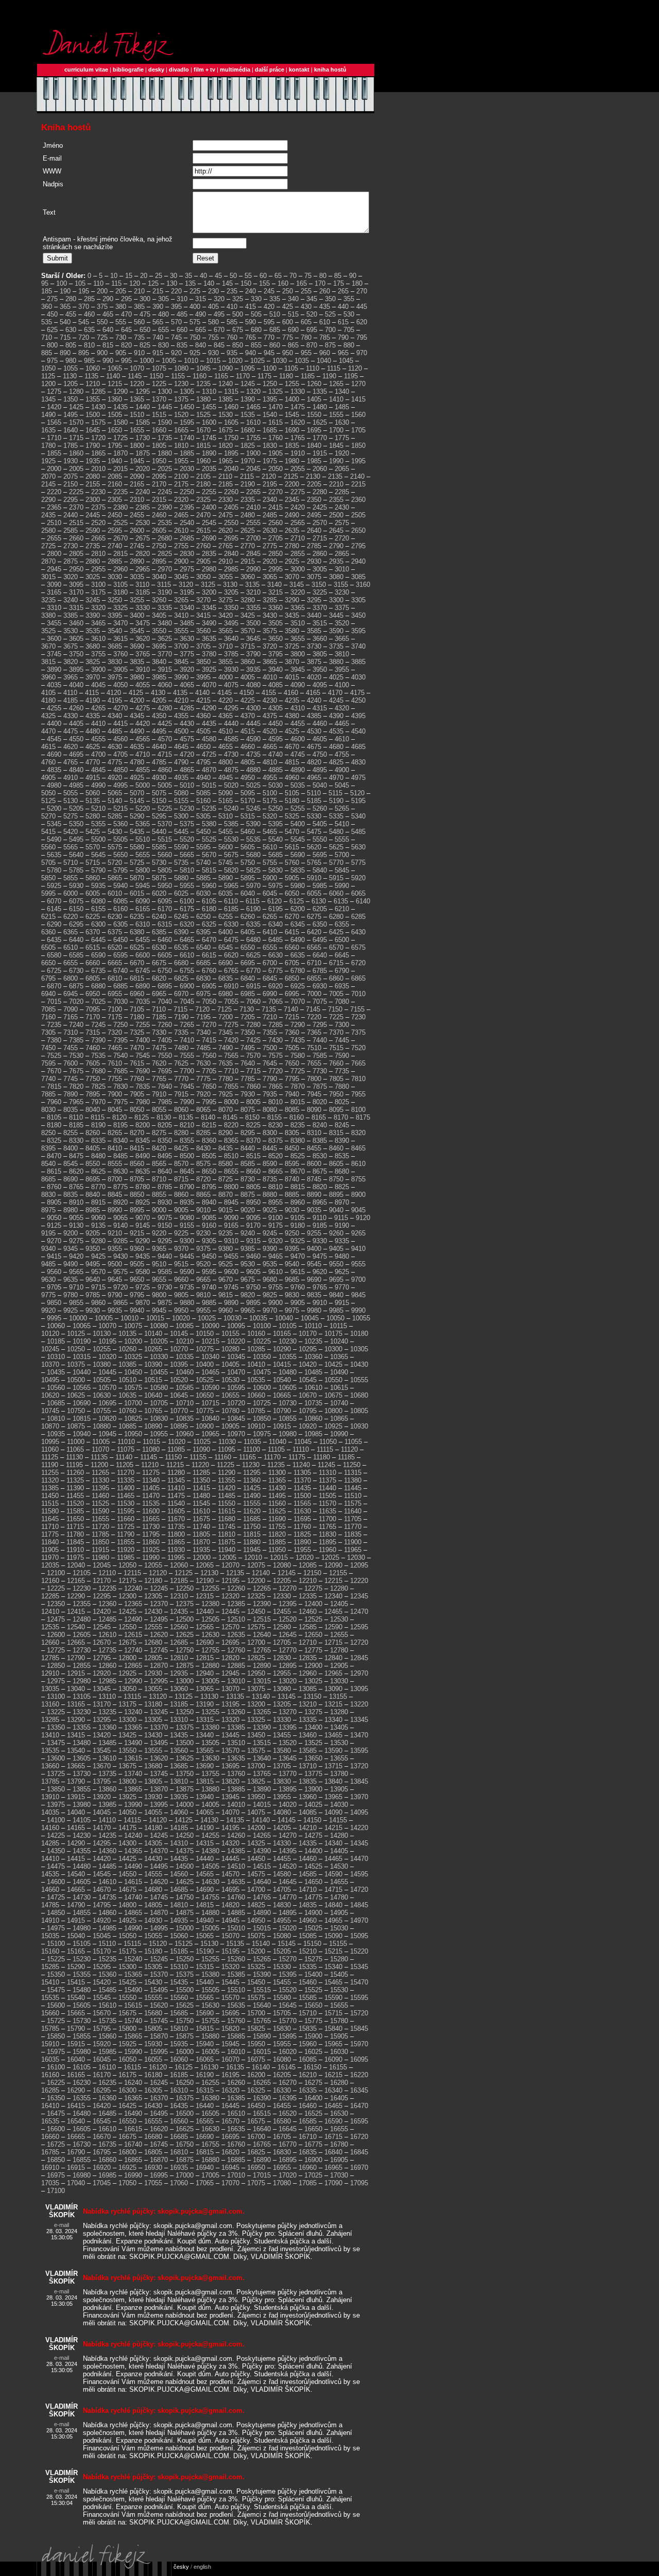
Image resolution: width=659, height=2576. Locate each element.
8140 (208, 1117)
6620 (231, 955)
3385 (71, 615)
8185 (76, 1125)
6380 (137, 932)
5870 (137, 878)
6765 (231, 971)
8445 (270, 1148)
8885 (292, 1195)
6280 (336, 917)
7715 (253, 1071)
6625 (253, 955)
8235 (298, 1125)
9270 (54, 1241)
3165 (54, 592)
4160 (291, 693)
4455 (298, 724)
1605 (231, 422)
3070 (292, 577)
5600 (226, 847)
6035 (226, 893)
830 (163, 345)
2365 (54, 507)
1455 (209, 407)
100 (62, 283)
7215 (292, 1017)
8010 (275, 1102)
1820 (226, 446)
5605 (248, 847)
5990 (342, 886)
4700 (98, 754)
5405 (320, 824)
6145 (54, 909)
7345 (226, 1032)
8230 (275, 1125)
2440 (71, 515)
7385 (76, 1040)
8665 (275, 1171)
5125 (48, 801)
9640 (93, 1280)
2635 (292, 530)
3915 (165, 669)
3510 (298, 623)
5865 (115, 878)
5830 (275, 870)
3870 (292, 662)
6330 (231, 924)
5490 (54, 839)
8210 (187, 1125)
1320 (253, 391)
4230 (270, 700)
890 (65, 353)
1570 (76, 422)
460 (89, 314)
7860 (253, 1086)
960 (325, 353)
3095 (76, 585)
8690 (71, 1179)
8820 (320, 1187)
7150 (335, 1009)
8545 (71, 1164)
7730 (320, 1071)
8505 (209, 1156)
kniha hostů (330, 69)
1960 (203, 461)
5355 (98, 824)
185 (47, 291)
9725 (143, 1287)
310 (182, 299)
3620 (143, 639)
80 (323, 276)
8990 (115, 1210)
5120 (357, 793)
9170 (253, 1225)
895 (84, 353)
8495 (165, 1156)
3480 (165, 623)
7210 (270, 1017)
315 (201, 299)
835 (182, 345)
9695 (336, 1280)
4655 (226, 747)
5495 (76, 839)
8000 (231, 1102)
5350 (76, 824)
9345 (71, 1249)
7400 (143, 1040)
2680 (165, 538)
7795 (292, 1079)
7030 (120, 1002)
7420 (231, 1040)
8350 (165, 1141)
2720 (342, 538)
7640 (248, 1063)
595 (269, 322)
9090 (231, 1218)
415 (250, 307)
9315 (253, 1241)
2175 (181, 484)
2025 (165, 469)
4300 (253, 708)
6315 (165, 924)
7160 (48, 1017)
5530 (231, 839)
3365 (298, 608)
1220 (137, 384)
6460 (165, 940)
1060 (93, 368)
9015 (226, 1210)
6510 (71, 947)
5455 (226, 832)
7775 (203, 1079)
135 (190, 283)
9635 (71, 1280)
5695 (320, 855)
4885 (275, 770)
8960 (298, 1202)
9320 (275, 1241)
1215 (115, 384)
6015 (137, 893)
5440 (159, 832)
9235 (226, 1233)
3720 (270, 646)
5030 (275, 785)
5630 (358, 847)
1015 (213, 361)
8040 (93, 1110)
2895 (159, 561)
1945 (137, 461)
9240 (248, 1233)
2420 (298, 507)
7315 (93, 1032)
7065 (275, 1002)
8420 (159, 1148)
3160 (363, 585)
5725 (137, 863)
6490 (298, 940)
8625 (98, 1171)
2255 (209, 492)
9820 (248, 1295)
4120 (114, 693)
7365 (314, 1032)
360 (47, 307)
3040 (159, 577)
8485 (120, 1156)
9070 (143, 1218)
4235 (292, 700)
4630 (115, 747)
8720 (203, 1179)
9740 (209, 1287)
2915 (248, 561)
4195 (115, 700)
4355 (181, 716)
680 (256, 330)
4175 (357, 693)
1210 (93, 384)
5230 (187, 808)
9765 (320, 1287)
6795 (48, 978)
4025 (336, 677)
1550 (314, 415)
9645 (115, 1280)
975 (52, 361)
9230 (203, 1233)
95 (45, 283)
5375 (187, 824)
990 (108, 361)
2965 (143, 569)
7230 (358, 1017)
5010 (187, 785)
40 (203, 276)
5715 (93, 863)
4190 (93, 700)
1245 (248, 384)
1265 (336, 384)
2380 (120, 507)
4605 (320, 739)
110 (98, 283)
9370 (181, 1249)
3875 (314, 662)
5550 (320, 839)
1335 (320, 391)
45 (218, 276)
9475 (320, 1256)
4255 (54, 708)
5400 (298, 824)
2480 (248, 515)
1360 (115, 399)
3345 (209, 608)
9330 (320, 1241)
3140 (274, 585)
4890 (298, 770)
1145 (135, 376)
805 (71, 345)
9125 (54, 1225)
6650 (48, 963)
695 (312, 330)
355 (349, 299)
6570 (336, 947)
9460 (253, 1256)
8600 (314, 1164)
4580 (209, 739)
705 (349, 330)
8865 (203, 1195)
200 (102, 291)
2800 (54, 554)
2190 (248, 484)
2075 (71, 476)
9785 (93, 1295)
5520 (187, 839)
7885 (48, 1094)
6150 (76, 909)
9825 (270, 1295)
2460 (159, 515)
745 (176, 337)
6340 (275, 924)
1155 (178, 376)
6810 (115, 978)
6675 (159, 963)
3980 (137, 677)
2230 (98, 492)
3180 (120, 592)
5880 (181, 878)
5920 (358, 878)
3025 (93, 577)
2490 (292, 515)
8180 (54, 1125)
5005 (165, 785)
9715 (98, 1287)
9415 (54, 1256)
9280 (98, 1241)
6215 (48, 917)
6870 (54, 986)
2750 (159, 546)
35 (188, 276)
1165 (221, 376)
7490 (226, 1048)
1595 (187, 422)
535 (47, 322)
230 (213, 291)
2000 (54, 469)
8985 (93, 1210)
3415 (203, 615)
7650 (292, 1063)
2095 (159, 476)
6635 (298, 955)
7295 (320, 1025)
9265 (358, 1233)
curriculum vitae (86, 69)
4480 (93, 731)
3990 (181, 677)
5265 (342, 808)
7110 (159, 1009)
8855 (159, 1195)
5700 (342, 855)
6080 (98, 901)
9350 (93, 1249)
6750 (165, 971)
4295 (231, 708)
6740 (120, 971)
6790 (342, 971)
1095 (248, 368)
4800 (226, 762)
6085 (120, 901)
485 (182, 314)
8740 (292, 1179)
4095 (320, 685)
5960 (209, 886)
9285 (120, 1241)
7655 (314, 1063)
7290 (298, 1025)
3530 (71, 631)
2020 (143, 469)
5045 (342, 785)
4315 (320, 708)
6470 (209, 940)
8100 (358, 1110)
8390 (342, 1141)
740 (158, 337)
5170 (248, 801)
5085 (203, 793)
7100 (115, 1009)
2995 (275, 569)
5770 (336, 863)
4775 (115, 762)
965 (343, 353)
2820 (143, 554)
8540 (48, 1164)
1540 (270, 415)
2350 (314, 500)
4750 (320, 754)
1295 (143, 391)
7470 (137, 1048)
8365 (231, 1141)
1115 (334, 368)
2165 (137, 484)
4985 (76, 785)
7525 (54, 1056)
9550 (336, 1264)
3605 (76, 639)
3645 (253, 639)
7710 (231, 1071)
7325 (137, 1032)
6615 (209, 955)
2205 (314, 484)
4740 (275, 754)
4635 (137, 747)
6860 (336, 978)
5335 (336, 816)
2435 (48, 515)
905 (121, 353)
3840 (159, 662)
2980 (209, 569)
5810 (187, 870)
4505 (203, 731)
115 (116, 283)
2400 (209, 507)
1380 (203, 399)
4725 (209, 754)
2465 (181, 515)
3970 (93, 677)
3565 (226, 631)
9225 (181, 1233)
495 (219, 314)
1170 (243, 376)
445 (362, 307)
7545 (143, 1056)
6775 (275, 971)
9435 (143, 1256)
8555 (115, 1164)
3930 (231, 669)
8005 (253, 1102)
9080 (187, 1218)
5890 (226, 878)
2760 (203, 546)
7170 (93, 1017)
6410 (270, 932)
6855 (314, 978)
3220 (298, 592)
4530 (314, 731)
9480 (342, 1256)
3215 (275, 592)
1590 (165, 422)
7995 (209, 1102)
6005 (93, 893)
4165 (313, 693)
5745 (226, 863)
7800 (314, 1079)
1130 (70, 376)
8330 (76, 1141)
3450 (358, 615)
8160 (297, 1117)
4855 (143, 770)
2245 (165, 492)
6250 (203, 917)
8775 (120, 1187)
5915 (336, 878)
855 (256, 345)
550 (102, 322)
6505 (48, 947)
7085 (48, 1009)
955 (306, 353)
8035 (71, 1110)
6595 (120, 955)
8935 (187, 1202)
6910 (231, 986)
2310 (137, 500)
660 (182, 330)
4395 (358, 716)
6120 (274, 901)
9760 (298, 1287)
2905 (203, 561)
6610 (187, 955)
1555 (336, 415)
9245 (270, 1233)
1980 (292, 461)
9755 (275, 1287)
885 (47, 353)
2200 (292, 484)
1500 (93, 415)
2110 (225, 476)
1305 (187, 391)
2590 (93, 530)
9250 (292, 1233)
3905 (120, 669)
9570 (98, 1272)
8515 (253, 1156)
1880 (165, 453)
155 (264, 283)
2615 (203, 530)
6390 (181, 932)
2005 (76, 469)
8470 (54, 1156)
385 (139, 307)
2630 (270, 530)
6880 (98, 986)
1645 (93, 430)
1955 (181, 461)
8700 (115, 1179)
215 (158, 291)
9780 (71, 1295)
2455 (137, 515)
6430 (358, 932)
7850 (209, 1086)
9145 (143, 1225)
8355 (187, 1141)
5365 (143, 824)
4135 (180, 693)
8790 (187, 1187)
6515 (93, 947)
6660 (93, 963)
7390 (98, 1040)
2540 (187, 523)
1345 (48, 399)
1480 (320, 407)
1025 (257, 361)
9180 (298, 1225)
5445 (181, 832)
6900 (187, 986)
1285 (98, 391)
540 (65, 322)
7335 (181, 1032)
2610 (181, 530)
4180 (48, 700)
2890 (137, 561)
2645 (336, 530)
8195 (120, 1125)
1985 (314, 461)
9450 (209, 1256)
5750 (248, 863)
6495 (320, 940)
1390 (248, 399)
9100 (275, 1218)
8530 (320, 1156)
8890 (314, 1195)
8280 (181, 1133)
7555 (187, 1056)
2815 (120, 554)
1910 (298, 453)
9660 (181, 1280)
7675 (76, 1071)
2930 (314, 561)
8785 (165, 1187)
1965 (226, 461)
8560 (137, 1164)
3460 (76, 623)
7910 (159, 1094)
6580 (54, 955)
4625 (93, 747)
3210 (253, 592)
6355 (342, 924)
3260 (159, 600)
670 (219, 330)
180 (357, 283)
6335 (253, 924)
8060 (181, 1110)
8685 (48, 1179)
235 (232, 291)
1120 (355, 368)
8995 (137, 1210)
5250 (275, 808)
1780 (48, 446)
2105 (203, 476)
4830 (358, 762)
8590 (270, 1164)
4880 (253, 770)
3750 (76, 654)
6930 (320, 986)
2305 (115, 500)
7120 (202, 1009)
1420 (54, 407)
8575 (203, 1164)
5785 (76, 870)
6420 (314, 932)
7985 (165, 1102)
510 (275, 314)
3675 (71, 646)
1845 (336, 446)
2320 (181, 500)
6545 (226, 947)
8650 (209, 1171)
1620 (298, 422)
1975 (270, 461)
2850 (275, 554)
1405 (314, 399)
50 (233, 276)
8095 (336, 1110)
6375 (115, 932)
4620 (71, 747)
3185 (143, 592)
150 (246, 283)
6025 (181, 893)
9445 (187, 1256)
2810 (98, 554)
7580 (298, 1056)
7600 (71, 1063)
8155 (274, 1117)
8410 (115, 1148)
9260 (336, 1233)
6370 (93, 932)
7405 (165, 1040)
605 (306, 322)
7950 (336, 1094)
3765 (143, 654)
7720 (275, 1071)
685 (275, 330)
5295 (159, 816)
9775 (48, 1295)
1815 (203, 446)
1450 (187, 407)
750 (195, 337)
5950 (165, 886)
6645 (342, 955)
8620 (76, 1171)
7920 (203, 1094)
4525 (292, 731)
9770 (342, 1287)
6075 (76, 901)
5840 (320, 870)
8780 (143, 1187)
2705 (275, 538)
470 (126, 314)
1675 (226, 430)
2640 (314, 530)
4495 (159, 731)
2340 (270, 500)
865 (293, 345)
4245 (336, 700)
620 (362, 322)
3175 (98, 592)
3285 (270, 600)
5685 (275, 855)
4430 (187, 724)
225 (195, 291)
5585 (159, 847)
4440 (231, 724)
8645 (187, 1171)
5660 (165, 855)
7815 (54, 1086)
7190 (181, 1017)
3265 (181, 600)
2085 (115, 476)
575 (195, 322)
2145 (48, 484)
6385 (159, 932)
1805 (159, 446)
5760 (292, 863)
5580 (137, 847)
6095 (165, 901)
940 (250, 353)
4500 (181, 731)
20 (144, 276)
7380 (54, 1040)
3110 (142, 585)
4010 (270, 677)
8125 (142, 1117)
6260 (248, 917)
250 (288, 291)
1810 (181, 446)
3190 (165, 592)
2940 (358, 561)
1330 (298, 391)
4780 (137, 762)
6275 (314, 917)
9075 (165, 1218)
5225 (165, 808)
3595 (358, 631)
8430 (203, 1148)
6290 (54, 924)
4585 (231, 739)
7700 (187, 1071)
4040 (76, 685)
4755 (342, 754)
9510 (159, 1264)
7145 (313, 1009)
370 (84, 307)
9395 (292, 1249)
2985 (231, 569)
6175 (187, 909)
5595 (203, 847)
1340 (342, 391)
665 (201, 330)
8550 (93, 1164)
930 (213, 353)
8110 (76, 1117)
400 (195, 307)
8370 (253, 1141)
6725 (54, 971)
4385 (314, 716)
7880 (342, 1086)
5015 (209, 785)
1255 (292, 384)
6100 (187, 901)
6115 (253, 901)
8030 (48, 1110)
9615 (298, 1272)
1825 (248, 446)
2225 (76, 492)
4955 (270, 778)
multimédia (235, 69)
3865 (270, 662)
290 (108, 299)
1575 (98, 422)
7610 (115, 1063)
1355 (93, 399)
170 (320, 283)
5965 (231, 886)
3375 (342, 608)
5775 (358, 863)
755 (213, 337)
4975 (358, 778)
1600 (209, 422)
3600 (54, 639)
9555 (358, 1264)
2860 (320, 554)
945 (269, 353)
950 (288, 353)
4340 (115, 716)
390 (158, 307)
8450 (292, 1148)
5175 (270, 801)
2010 (98, 469)
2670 (120, 538)
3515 (320, 623)
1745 (209, 438)
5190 (336, 801)
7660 (336, 1063)
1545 (292, 415)
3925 (209, 669)
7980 (143, 1102)
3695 (159, 646)
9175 (275, 1225)
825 (145, 345)
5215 (120, 808)
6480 (253, 940)
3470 (120, 623)
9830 (292, 1295)
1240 (226, 384)
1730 (143, 438)
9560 (54, 1272)
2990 (253, 569)
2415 (275, 507)
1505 (115, 415)
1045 (346, 361)
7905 (137, 1094)
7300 (342, 1025)
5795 (120, 870)
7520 (358, 1048)
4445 (253, 724)
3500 (253, 623)
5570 (93, 847)
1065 (115, 368)
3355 (253, 608)
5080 (181, 793)
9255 (314, 1233)
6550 (248, 947)
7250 (120, 1025)
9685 (292, 1280)
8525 (298, 1156)
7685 (120, 1071)
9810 (203, 1295)
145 (227, 283)
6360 (48, 932)
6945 (71, 994)
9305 (209, 1241)
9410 (358, 1249)
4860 (165, 770)
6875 (76, 986)
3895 (76, 669)
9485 (48, 1264)
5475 (314, 832)
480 (163, 314)
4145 (224, 693)
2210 (336, 484)
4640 (159, 747)
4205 (159, 700)
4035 (54, 685)
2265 (253, 492)
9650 (137, 1280)
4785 (159, 762)
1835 (292, 446)
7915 (181, 1094)
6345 (298, 924)
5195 (358, 801)
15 (129, 276)
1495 (71, 415)
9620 (320, 1272)
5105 (292, 793)
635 (89, 330)
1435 (120, 407)
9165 (231, 1225)
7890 (71, 1094)
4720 (187, 754)
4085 (275, 685)
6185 (231, 909)
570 (176, 322)
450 (52, 314)
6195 (275, 909)
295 (126, 299)
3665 (342, 639)
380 (121, 307)
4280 (165, 708)
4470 (48, 731)
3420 (226, 615)
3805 (320, 654)
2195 (270, 484)
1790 (93, 446)
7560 (209, 1056)
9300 (187, 1241)
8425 (181, 1148)
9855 (76, 1303)
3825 (93, 662)
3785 (231, 654)
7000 (314, 994)
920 (176, 353)
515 (293, 314)
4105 (48, 693)
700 (330, 330)
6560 (292, 947)
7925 (226, 1094)
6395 (203, 932)
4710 (143, 754)
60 (263, 276)
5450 (203, 832)
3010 (342, 569)
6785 (320, 971)
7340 (203, 1032)
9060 (98, 1218)
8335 (98, 1141)
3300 (336, 600)
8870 (226, 1195)
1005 (169, 361)
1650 (115, 430)
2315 (159, 500)
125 (153, 283)
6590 (98, 955)
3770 (165, 654)
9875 (165, 1303)
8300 (270, 1133)
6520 (115, 947)
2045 (253, 469)
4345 (137, 716)
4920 (115, 778)
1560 (358, 415)
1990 (336, 461)
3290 (292, 600)
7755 (115, 1079)
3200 (209, 592)
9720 (120, 1287)
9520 (203, 1264)
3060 (248, 577)
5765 (314, 863)
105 (80, 283)
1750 (231, 438)
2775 (270, 546)
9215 (137, 1233)
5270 (48, 816)
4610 (342, 739)
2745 (137, 546)
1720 (98, 438)
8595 (292, 1164)
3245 (93, 600)
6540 (203, 947)
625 (52, 330)
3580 (292, 631)
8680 (342, 1171)
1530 (226, 415)
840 (201, 345)
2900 (181, 561)
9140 (120, 1225)
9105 (298, 1218)
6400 (226, 932)
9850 (54, 1303)
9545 (314, 1264)
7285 (275, 1025)
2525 (120, 523)
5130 (71, 801)
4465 (342, 724)
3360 (275, 608)
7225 (336, 1017)
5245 (253, 808)
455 (71, 314)
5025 (253, 785)
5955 (187, 886)
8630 (120, 1171)
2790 (336, 546)
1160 (200, 376)
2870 (48, 561)
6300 (98, 924)
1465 (253, 407)
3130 (230, 585)
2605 (159, 530)
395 (176, 307)
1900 (253, 453)
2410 (253, 507)
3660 (320, 639)
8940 (209, 1202)
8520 (275, 1156)
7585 (320, 1056)
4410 (98, 724)
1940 (115, 461)
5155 (181, 801)
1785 (71, 446)
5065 (115, 793)
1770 (320, 438)
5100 (270, 793)
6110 (231, 901)
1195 (351, 376)
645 (126, 330)
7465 (115, 1048)
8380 (298, 1141)
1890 (209, 453)
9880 (187, 1303)
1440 (143, 407)
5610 (270, 847)
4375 (270, 716)
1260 (314, 384)
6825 (181, 978)
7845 (187, 1086)
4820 (314, 762)
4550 (76, 739)
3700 (181, 646)
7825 (98, 1086)
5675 (231, 855)
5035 (298, 785)
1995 (358, 461)
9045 (358, 1210)
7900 (115, 1094)
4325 (48, 716)
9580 (143, 1272)
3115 (164, 585)
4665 (270, 747)
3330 (143, 608)
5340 (358, 816)
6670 (137, 963)
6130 (319, 901)
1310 (209, 391)
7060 (253, 1002)
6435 (54, 940)
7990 (187, 1102)
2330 (226, 500)
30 (174, 276)
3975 (115, 677)
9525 (226, 1264)
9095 (253, 1218)
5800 (143, 870)
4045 (98, 685)
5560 (48, 847)
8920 (120, 1202)
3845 (181, 662)
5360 (120, 824)
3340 (187, 608)
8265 (115, 1133)
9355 (115, 1249)
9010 (203, 1210)
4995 (120, 785)
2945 (54, 569)
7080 (342, 1002)
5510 (143, 839)
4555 (98, 739)
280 (71, 299)
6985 (248, 994)
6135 (341, 901)
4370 (248, 716)
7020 (76, 1002)
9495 (93, 1264)
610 (325, 322)
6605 (165, 955)
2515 (76, 523)
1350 (71, 399)
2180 (203, 484)
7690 (143, 1071)
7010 (358, 994)
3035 (137, 577)
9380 (226, 1249)
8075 (248, 1110)
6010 (115, 893)
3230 (342, 592)
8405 (93, 1148)
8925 (143, 1202)
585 (232, 322)
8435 (226, 1148)
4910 (71, 778)
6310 (143, 924)
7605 (93, 1063)
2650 (358, 530)
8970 (342, 1202)
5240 (231, 808)
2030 (187, 469)
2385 (143, 507)
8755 (358, 1179)
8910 (76, 1202)
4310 (298, 708)
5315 (248, 816)
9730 (165, 1287)
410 (232, 307)
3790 (253, 654)
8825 (342, 1187)
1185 (308, 376)
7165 (71, 1017)
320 (219, 299)
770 (269, 337)
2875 (71, 561)
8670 (298, 1171)
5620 (314, 847)
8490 (143, 1156)
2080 (93, 476)
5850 (48, 878)
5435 (137, 832)
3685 (115, 646)
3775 (187, 654)
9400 (314, 1249)
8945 (231, 1202)
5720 (115, 863)
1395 (270, 399)
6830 (203, 978)
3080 (336, 577)
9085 (209, 1218)
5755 (270, 863)
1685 (270, 430)
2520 (98, 523)
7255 (143, 1025)
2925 (292, 561)
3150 (319, 585)
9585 (165, 1272)
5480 (336, 832)
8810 (275, 1187)
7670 (54, 1071)
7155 (357, 1009)
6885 (120, 986)
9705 (54, 1287)
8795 (209, 1187)
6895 (165, 986)
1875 (143, 453)
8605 (336, 1164)
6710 (314, 963)
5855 (71, 878)
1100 (270, 368)
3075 (314, 577)
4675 (314, 747)
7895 (93, 1094)
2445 (93, 515)
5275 (71, 816)
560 (139, 322)
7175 (115, 1017)
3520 (342, 623)
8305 (292, 1133)
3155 (341, 585)
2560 (275, 523)
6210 (342, 909)
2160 (115, 484)
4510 (226, 731)
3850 (203, 662)
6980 (226, 994)
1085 (203, 368)
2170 (159, 484)
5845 (342, 870)
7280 (253, 1025)
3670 (48, 646)
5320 (270, 816)
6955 (115, 994)
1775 (342, 438)
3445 (336, 615)
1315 (231, 391)
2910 (226, 561)
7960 (54, 1102)
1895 (231, 453)
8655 (231, 1171)
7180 (137, 1017)
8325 (54, 1141)
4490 (137, 731)
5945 (143, 886)
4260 (76, 708)
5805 (165, 870)
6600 (143, 955)
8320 (358, 1133)
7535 (98, 1056)
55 (248, 276)
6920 (275, 986)
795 (362, 337)
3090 (54, 585)
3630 (187, 639)
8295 (248, 1133)
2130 (313, 476)
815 (108, 345)
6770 (253, 971)
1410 (336, 399)
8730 (248, 1179)
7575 (275, 1056)
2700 (253, 538)
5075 (159, 793)
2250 (187, 492)
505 (256, 314)
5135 (93, 801)
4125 (136, 693)
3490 (209, 623)
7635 (226, 1063)
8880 (270, 1195)
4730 (231, 754)
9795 (137, 1295)
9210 (115, 1233)
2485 (270, 515)
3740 (358, 646)
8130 (164, 1117)
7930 (248, 1094)
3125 (208, 585)
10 (114, 276)
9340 (48, 1249)
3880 (336, 662)
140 (209, 283)
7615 (137, 1063)
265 (343, 291)
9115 (341, 1218)
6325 (209, 924)
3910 (143, 669)
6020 (159, 893)
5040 (320, 785)
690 (293, 330)
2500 (336, 515)
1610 (253, 422)
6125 (297, 901)
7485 (203, 1048)
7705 (209, 1071)
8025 (342, 1102)
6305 (120, 924)
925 (195, 353)
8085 (292, 1110)
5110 (314, 793)
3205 (231, 592)
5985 (320, 886)
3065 (270, 577)
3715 (248, 646)
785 (325, 337)
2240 (143, 492)
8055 (159, 1110)
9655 (159, 1280)
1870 (120, 453)
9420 (76, 1256)
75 (308, 276)
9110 (319, 1218)
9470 (298, 1256)
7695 (165, 1071)
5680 (253, 855)
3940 (275, 669)
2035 (209, 469)
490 (201, 314)
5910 (314, 878)
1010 (191, 361)
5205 (76, 808)
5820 (231, 870)
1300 (165, 391)
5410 (342, 824)
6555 (270, 947)
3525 (48, 631)
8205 (165, 1125)
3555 (181, 631)
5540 (275, 839)
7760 (137, 1079)
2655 (54, 538)
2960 (120, 569)
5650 (120, 855)
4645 (181, 747)
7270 (209, 1025)
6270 (292, 917)
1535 (248, 415)
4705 (120, 754)
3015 (48, 577)
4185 (71, 700)
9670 (226, 1280)
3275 (226, 600)
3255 (137, 600)
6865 (358, 978)
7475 (159, 1048)
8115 (98, 1117)
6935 (342, 986)
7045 (187, 1002)
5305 (203, 816)
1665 (181, 430)
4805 (248, 762)
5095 (248, 793)
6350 (320, 924)
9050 (54, 1218)
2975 (187, 569)
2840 (231, 554)
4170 (335, 693)
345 (312, 299)
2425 (320, 507)
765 (250, 337)
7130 (247, 1009)
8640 (165, 1171)
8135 (186, 1117)
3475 (143, 623)
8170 (341, 1117)
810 (89, 345)
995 (126, 361)
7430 (275, 1040)
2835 (209, 554)
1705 (358, 430)
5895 (248, 878)
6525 (137, 947)
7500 (270, 1048)
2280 (320, 492)
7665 (358, 1063)
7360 (292, 1032)
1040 (324, 361)
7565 (231, 1056)
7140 (291, 1009)
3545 (137, 631)
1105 (291, 368)
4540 (358, 731)
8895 (336, 1195)
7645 (270, 1063)
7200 (226, 1017)
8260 (93, 1133)
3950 (320, 669)
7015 (54, 1002)
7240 (76, 1025)
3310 (54, 608)
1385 (226, 399)
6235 (137, 917)
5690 (298, 855)
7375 (358, 1032)
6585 (76, 955)
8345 (143, 1141)
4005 (248, 677)
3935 (253, 669)
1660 (159, 430)
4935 (181, 778)
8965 (320, 1202)
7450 (48, 1048)
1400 (292, 399)
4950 (248, 778)
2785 (314, 546)
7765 (159, 1079)
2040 (231, 469)
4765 (71, 762)
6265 (270, 917)
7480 (181, 1048)
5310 (226, 816)
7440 (320, 1040)
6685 (203, 963)
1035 (302, 361)
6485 (275, 940)
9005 (181, 1210)
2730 (71, 546)
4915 (93, 778)
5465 (270, 832)
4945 (226, 778)
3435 (292, 615)
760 (232, 337)
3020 (71, 577)
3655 (298, 639)
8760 (54, 1187)
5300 (181, 816)
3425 (248, 615)
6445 (98, 940)
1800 (137, 446)
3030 (115, 577)
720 (84, 337)
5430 (115, 832)
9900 (275, 1303)
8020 (320, 1102)
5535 (253, 839)
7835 (143, 1086)
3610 (98, 639)
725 (102, 337)
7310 (71, 1032)
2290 (48, 500)
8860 (181, 1195)
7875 (320, 1086)
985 (89, 361)
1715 (76, 438)
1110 (313, 368)
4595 (275, 739)
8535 (342, 1156)
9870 (143, 1303)
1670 (203, 430)
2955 (98, 569)
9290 (143, 1241)
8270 (137, 1133)
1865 (98, 453)
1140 (113, 376)
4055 (143, 685)
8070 (226, 1110)
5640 (76, 855)
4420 (143, 724)
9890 (231, 1303)
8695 (93, 1179)
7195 (203, 1017)
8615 (54, 1171)
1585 (143, 422)
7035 (143, 1002)
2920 (270, 561)
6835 (226, 978)
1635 (48, 430)
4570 (165, 739)
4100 (342, 685)
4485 (115, 731)
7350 (248, 1032)
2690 (209, 538)
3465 (98, 623)
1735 (165, 438)
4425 (165, 724)
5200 (54, 808)
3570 (248, 631)
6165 (143, 909)
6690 (226, 963)
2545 (209, 523)
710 (47, 337)
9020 (248, 1210)
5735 (181, 863)
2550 (231, 523)
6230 (115, 917)
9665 (203, 1280)
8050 (137, 1110)
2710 (298, 538)
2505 (358, 515)
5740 (203, 863)
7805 (336, 1079)
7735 (342, 1071)
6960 (137, 994)
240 (250, 291)
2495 (314, 515)
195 (84, 291)
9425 (98, 1256)
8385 (320, 1141)
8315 (336, 1133)
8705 (137, 1179)
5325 (292, 816)
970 (362, 353)
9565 (76, 1272)
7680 (98, 1071)
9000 (159, 1210)
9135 (98, 1225)
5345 (54, 824)
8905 (54, 1202)
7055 (231, 1002)
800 (52, 345)
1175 (264, 376)
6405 (248, 932)
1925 (48, 461)
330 (256, 299)
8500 (187, 1156)
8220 (231, 1125)
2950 (76, 569)
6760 (209, 971)
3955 (342, 669)
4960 (292, 778)
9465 (275, 1256)
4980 (54, 785)
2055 (298, 469)
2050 (275, 469)
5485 (358, 832)
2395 (187, 507)
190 (65, 291)
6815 (137, 978)
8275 (159, 1133)
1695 (314, 430)
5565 (71, 847)
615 (343, 322)
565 (158, 322)
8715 (181, 1179)
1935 (93, 461)
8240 (320, 1125)
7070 (298, 1002)
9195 (48, 1233)
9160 (209, 1225)
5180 (292, 801)
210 (139, 291)
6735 (98, 971)
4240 (314, 700)
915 (158, 353)
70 (293, 276)
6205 (320, 909)
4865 (187, 770)
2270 (275, 492)
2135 (335, 476)
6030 (203, 893)
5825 (253, 870)
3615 (120, 639)
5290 (137, 816)
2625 (248, 530)
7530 (76, 1056)
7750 (93, 1079)
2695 (231, 538)
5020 (231, 785)
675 (238, 330)
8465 (358, 1148)
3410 (181, 615)
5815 (209, 870)
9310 (231, 1241)
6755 (187, 971)
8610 (358, 1164)
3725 (292, 646)
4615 (48, 747)
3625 (165, 639)
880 (349, 345)
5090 (226, 793)
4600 (298, 739)
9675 (248, 1280)
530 (349, 314)
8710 (159, 1179)
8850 (137, 1195)
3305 (358, 600)
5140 (115, 801)
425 (288, 307)
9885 (209, 1303)
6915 (253, 986)
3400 (137, 615)
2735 (93, 546)
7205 (248, 1017)
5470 (292, 832)
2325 (203, 500)
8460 (336, 1148)
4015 (292, 677)
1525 (203, 415)
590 (250, 322)
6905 (209, 986)
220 (176, 291)
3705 (203, 646)
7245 (98, 1025)
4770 (93, 762)
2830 (187, 554)
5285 (115, 816)
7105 (137, 1009)
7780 (226, 1079)
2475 (226, 515)
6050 (292, 893)
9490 (71, 1264)
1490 (48, 415)
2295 (71, 500)
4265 (98, 708)
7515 (336, 1048)
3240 (71, 600)
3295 (314, 600)
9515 (181, 1264)
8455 (314, 1148)
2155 (93, 484)
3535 (93, 631)
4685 (358, 747)
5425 (93, 832)
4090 (298, 685)
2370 (76, 507)
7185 (159, 1017)
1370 (159, 399)
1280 (76, 391)
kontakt (299, 69)
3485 (187, 623)
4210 (181, 700)
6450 (120, 940)
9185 (320, 1225)
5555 (342, 839)
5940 (120, 886)
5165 (226, 801)
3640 (231, 639)
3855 (226, 662)
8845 (115, 1195)
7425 (253, 1040)
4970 (336, 778)
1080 (181, 368)
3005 (320, 569)
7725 (298, 1071)
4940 (203, 778)
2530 (143, 523)
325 (238, 299)
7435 (298, 1040)
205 (121, 291)
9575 (120, 1272)
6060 (336, 893)
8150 (252, 1117)
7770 (181, 1079)
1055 (71, 368)
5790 (98, 870)
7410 (187, 1040)
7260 (165, 1025)
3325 (120, 608)
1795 (115, 446)
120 (135, 283)
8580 (226, 1164)
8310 (314, 1133)
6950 (93, 994)
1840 (314, 446)
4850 (120, 770)
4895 (320, 770)
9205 (93, 1233)
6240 (159, 917)
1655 (137, 430)
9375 (203, 1249)
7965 (76, 1102)
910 (139, 353)
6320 (187, 924)
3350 (231, 608)
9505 (137, 1264)
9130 (76, 1225)
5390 (253, 824)
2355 (336, 500)
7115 (180, 1009)
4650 (203, 747)
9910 (320, 1303)
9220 (159, 1233)
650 (145, 330)
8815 (298, 1187)
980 (71, 361)
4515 (248, 731)
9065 (120, 1218)
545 (84, 322)
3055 (226, 577)
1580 (120, 422)
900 (102, 353)
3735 (336, 646)
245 (269, 291)
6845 (270, 978)
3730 (314, 646)
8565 (159, 1164)
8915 (98, 1202)
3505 (275, 623)
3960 (48, 677)
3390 (93, 615)
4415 (120, 724)
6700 (270, 963)
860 (275, 345)
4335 (93, 716)
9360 (137, 1249)
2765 (226, 546)
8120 (119, 1117)
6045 (270, 893)
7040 (165, 1002)
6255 (226, 917)
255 (306, 291)
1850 (358, 446)
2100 (181, 476)
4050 (120, 685)
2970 (165, 569)
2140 (357, 476)
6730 (76, 971)
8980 (71, 1210)
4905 (48, 778)
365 (65, 307)
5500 (98, 839)
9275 (76, 1241)
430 (306, 307)
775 (288, 337)
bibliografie (128, 69)
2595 (115, 530)
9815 (226, 1295)
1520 (181, 415)
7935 (270, 1094)
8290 (226, 1133)
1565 (54, 422)
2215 (358, 484)
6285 (358, 917)
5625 (336, 847)
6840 (248, 978)
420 (269, 307)
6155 (98, 909)
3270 (203, 600)
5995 (48, 893)
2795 (358, 546)
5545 (298, 839)
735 (139, 337)
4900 (342, 770)
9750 (253, 1287)
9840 (336, 1295)
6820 (159, 978)
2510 (54, 523)
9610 (275, 1272)
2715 (320, 538)
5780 (54, 870)
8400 (71, 1148)
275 (52, 299)
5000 (143, 785)
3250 (115, 600)
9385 (248, 1249)
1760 (275, 438)
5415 (48, 832)
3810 (342, 654)
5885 (203, 878)
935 (232, 353)
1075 (159, 368)
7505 (292, 1048)
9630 (48, 1280)
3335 (165, 608)
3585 (314, 631)
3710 (226, 646)
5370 (165, 824)
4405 (76, 724)
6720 (358, 963)
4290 (209, 708)
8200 (143, 1125)
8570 (181, 1164)
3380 (48, 615)
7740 (48, 1079)
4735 (253, 754)
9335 (342, 1241)
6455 (143, 940)
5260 (320, 808)
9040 (336, 1210)
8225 (253, 1125)
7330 (159, 1032)
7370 (336, 1032)
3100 (98, 585)
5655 (143, 855)
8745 (314, 1179)
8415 (137, 1148)
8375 (275, 1141)
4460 (320, 724)
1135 (91, 376)
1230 (181, 384)
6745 (143, 971)
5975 (275, 886)
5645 (98, 855)
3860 (248, 662)
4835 (54, 770)
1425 (76, 407)
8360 (209, 1141)
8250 (48, 1133)
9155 (187, 1225)
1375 (181, 399)
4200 (137, 700)
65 (278, 276)
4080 (253, 685)
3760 (120, 654)
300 (145, 299)
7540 (120, 1056)
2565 (298, 523)
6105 (209, 901)
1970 (248, 461)
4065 (187, 685)
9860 (98, 1303)
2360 (358, 500)
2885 (115, 561)
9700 (358, 1280)
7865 (275, 1086)
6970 (181, 994)
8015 (298, 1102)
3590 (336, 631)
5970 (253, 886)
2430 (342, 507)
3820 (71, 662)
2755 (181, 546)
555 (121, 322)
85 (338, 276)
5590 (181, 847)
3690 (137, 646)
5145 (137, 801)
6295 (76, 924)
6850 (292, 978)
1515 (159, 415)
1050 (48, 368)
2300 (93, 500)
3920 (187, 669)
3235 (48, 600)
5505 (120, 839)
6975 (203, 994)
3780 (209, 654)
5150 (159, 801)
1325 (275, 391)
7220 (314, 1017)
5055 (71, 793)
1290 (120, 391)
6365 (71, 932)
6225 (93, 917)
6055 (314, 893)
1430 (98, 407)
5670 (209, 855)
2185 (226, 484)
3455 (54, 623)
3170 (76, 592)
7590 (342, 1056)
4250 (358, 700)
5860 (93, 878)
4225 (248, 700)
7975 (120, 1102)
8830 (48, 1195)
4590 (253, 739)
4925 (137, 778)
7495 (248, 1048)
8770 (98, 1187)
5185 (314, 801)
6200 (298, 909)
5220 (143, 808)
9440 (165, 1256)
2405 (231, 507)
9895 (253, 1303)
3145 (297, 585)
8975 (48, 1210)
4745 (298, 754)
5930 (76, 886)
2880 (93, 561)
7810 (358, 1079)
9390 (270, 1249)
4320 (342, 708)
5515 (165, 839)
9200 (71, 1233)
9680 (270, 1280)
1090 (226, 368)
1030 (280, 361)
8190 (98, 1125)
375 (102, 307)
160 (283, 283)
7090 (71, 1009)
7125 (224, 1009)
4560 (120, 739)
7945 (314, 1094)
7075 (320, 1002)
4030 (358, 677)
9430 (120, 1256)
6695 (248, 963)
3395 (115, 615)
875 (330, 345)
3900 (98, 669)
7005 (336, 994)
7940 (292, 1094)
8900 (358, 1195)
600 (288, 322)
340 (293, 299)
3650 (275, 639)
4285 (187, 708)
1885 (187, 453)
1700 (336, 430)
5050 (48, 793)
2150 (71, 484)
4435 (209, 724)
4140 (202, 693)
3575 (270, 631)
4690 (54, 754)
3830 (115, 662)
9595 (209, 1272)
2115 (247, 476)
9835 (314, 1295)
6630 (275, 955)
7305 (48, 1032)
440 (343, 307)
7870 (298, 1086)
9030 (292, 1210)
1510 (137, 415)
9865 (120, 1303)
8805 (253, 1187)
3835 (137, 662)
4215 (203, 700)
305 (163, 299)
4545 (54, 739)
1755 (253, 438)
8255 (71, 1133)
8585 (248, 1164)
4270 (120, 708)
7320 (115, 1032)
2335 (248, 500)
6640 (320, 955)
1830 (270, 446)
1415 (358, 399)
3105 (120, 585)
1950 (159, 461)
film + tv (204, 69)
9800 (159, 1295)
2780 (292, 546)
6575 (358, 947)
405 (213, 307)
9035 (314, 1210)
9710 (76, 1287)
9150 (165, 1225)
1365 (137, 399)
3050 (203, 577)
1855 (54, 453)
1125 (48, 376)
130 (172, 283)
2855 (298, 554)
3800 (298, 654)
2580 (48, 530)
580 (213, 322)
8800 (231, 1187)
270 (362, 291)
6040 (248, 893)
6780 (298, 971)
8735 (270, 1179)
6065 (358, 893)
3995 (203, 677)
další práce (270, 69)
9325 (298, 1241)
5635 (54, 855)
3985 (159, 677)
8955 (275, 1202)
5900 (270, 878)
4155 (269, 693)
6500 (342, 940)
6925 (298, 986)
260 (325, 291)
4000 (226, 677)
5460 (248, 832)
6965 (159, 994)
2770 (248, 546)
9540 (292, 1264)
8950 (253, 1202)
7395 (120, 1040)
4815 (292, 762)
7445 (342, 1040)
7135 (269, 1009)
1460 (231, 407)
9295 (165, 1241)
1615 (275, 422)
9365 (159, 1249)
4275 (143, 708)
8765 (76, 1187)
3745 (54, 654)
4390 (336, 716)
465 (108, 314)
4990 (98, 785)
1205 (71, 384)
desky (156, 69)
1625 (320, 422)
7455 (71, 1048)
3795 (275, 654)
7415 (209, 1040)
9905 (298, 1303)
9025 (270, 1210)
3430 (270, 615)
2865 (342, 554)
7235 (54, 1025)
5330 (314, 816)
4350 (159, 716)
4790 (181, 762)
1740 (187, 438)
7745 (71, 1079)
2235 (120, 492)
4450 (275, 724)
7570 (253, 1056)
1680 (248, 430)
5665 (187, 855)
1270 (358, 384)
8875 (248, 1195)
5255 (298, 808)
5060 (93, 793)
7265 (187, 1025)
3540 (115, 631)
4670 (292, 747)
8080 (270, 1110)
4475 (71, 731)
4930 (159, 778)
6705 (292, 963)
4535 (336, 731)
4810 (270, 762)
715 (65, 337)
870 (312, 345)
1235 (203, 384)
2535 (165, 523)
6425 (336, 932)
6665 (115, 963)
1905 (275, 453)
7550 (165, 1056)
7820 (76, 1086)
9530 (248, 1264)
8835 (71, 1195)
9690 (314, 1280)
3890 (54, 669)
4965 (314, 778)
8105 (54, 1117)
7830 (120, 1086)
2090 (137, 476)
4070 (209, 685)
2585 (71, 530)
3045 (181, 577)
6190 (253, 909)
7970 (98, 1102)
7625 (181, 1063)
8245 (342, 1125)
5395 (275, 824)
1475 (298, 407)
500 (238, 314)
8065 (203, 1110)
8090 (314, 1110)
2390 (165, 507)
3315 (76, 608)
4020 (314, 677)
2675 (143, 538)
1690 (292, 430)
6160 (120, 909)
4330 (71, 716)
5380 (209, 824)
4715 (165, 754)
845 (219, 345)
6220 (71, 917)
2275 (298, 492)
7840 (165, 1086)
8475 (76, 1156)
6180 (209, 909)
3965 (71, 677)
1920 (342, 453)
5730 (159, 863)
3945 (298, 669)
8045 (115, 1110)
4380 (292, 716)
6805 (93, 978)
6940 (48, 994)
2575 (342, 523)
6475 (231, 940)
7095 (93, 1009)
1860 (76, 453)
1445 (165, 407)
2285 (342, 492)
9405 (336, 1249)
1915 (320, 453)
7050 (209, 1002)
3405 (159, 615)
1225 (159, 384)
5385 (231, 824)
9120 (363, 1218)
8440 (248, 1148)
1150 (156, 376)
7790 (270, 1079)
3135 (252, 585)
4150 (247, 693)
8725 (226, 1179)
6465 (187, 940)
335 (275, 299)
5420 (71, 832)
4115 (92, 693)
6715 (336, 963)
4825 (336, 762)
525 (330, 314)
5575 (115, 847)
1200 (48, 384)
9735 (187, 1287)
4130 (158, 693)
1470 (275, 407)
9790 (115, 1295)
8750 (336, 1179)
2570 (320, 523)
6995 (292, 994)
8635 (143, 1171)
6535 (181, 947)
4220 (226, 700)
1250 (270, 384)
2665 (98, 538)
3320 (98, 608)
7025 (98, 1002)
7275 (231, 1025)
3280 (248, 600)
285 (89, 299)
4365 (226, 716)
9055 (76, 1218)
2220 (54, 492)
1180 (286, 376)
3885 (358, 662)
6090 (143, 901)
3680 (93, 646)
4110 (70, 693)
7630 (203, 1063)
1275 (54, 391)
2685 (187, 538)
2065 (342, 469)
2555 (253, 523)
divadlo (179, 69)
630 (71, 330)
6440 (76, 940)
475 (145, 314)
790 (343, 337)
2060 (320, 469)
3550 (159, 631)
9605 (253, 1272)
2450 (115, 515)
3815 (48, 662)
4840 (76, 770)
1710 (54, 438)
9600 (231, 1272)
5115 (335, 793)
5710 (71, 863)
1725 (120, 438)
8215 (209, 1125)
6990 (270, 994)
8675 (320, 1171)
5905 (292, 878)
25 (159, 276)
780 (306, 337)
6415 (292, 932)
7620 (159, 1063)
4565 (143, 739)
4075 (231, 685)
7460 (93, 1048)
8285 (203, 1133)
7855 (231, 1086)
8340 (120, 1141)
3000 (298, 569)
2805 (76, 554)
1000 (147, 361)
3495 (231, 623)
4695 (76, 754)
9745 (231, 1287)
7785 (248, 1079)
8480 (98, 1156)
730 (121, 337)
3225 (320, 592)
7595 (48, 1063)
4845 (98, 770)
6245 (181, 917)
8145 (230, 1117)
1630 (342, 422)
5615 (292, 847)
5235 (209, 808)
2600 (137, 530)
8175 (363, 1117)
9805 (181, 1295)
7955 (358, 1094)
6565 (314, 947)
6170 (165, 909)
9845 (358, 1295)
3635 (209, 639)
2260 (231, 492)
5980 (298, 886)
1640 (71, 430)
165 (301, 283)
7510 (314, 1048)
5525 (209, 839)
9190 (342, 1225)
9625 (342, 1272)
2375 (98, 507)
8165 (319, 1117)
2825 (165, 554)
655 (163, 330)
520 (312, 314)
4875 (231, 770)
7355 (270, 1032)
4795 (203, 762)
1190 (329, 376)
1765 (298, 438)
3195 (187, 592)
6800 (71, 978)
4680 (336, 747)
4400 (54, 724)
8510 (231, 1156)
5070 (137, 793)
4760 (48, 762)
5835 (298, 870)
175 (339, 283)
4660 (248, 747)
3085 (358, 577)
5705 (48, 863)
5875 (159, 878)
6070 (54, 901)
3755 (98, 654)
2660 (76, 538)
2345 (292, 500)
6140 (363, 901)
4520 (270, 731)
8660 (253, 1171)
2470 (203, 515)
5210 (98, 808)
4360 (203, 716)
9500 (115, 1264)
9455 (231, 1256)
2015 (120, 469)
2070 (48, 476)
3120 (186, 585)
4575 (187, 739)
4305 (275, 708)
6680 (181, 963)
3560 (203, 631)
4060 (165, 685)
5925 (54, 886)
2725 (48, 546)
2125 (291, 476)
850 (238, 345)
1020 (235, 361)
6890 (143, 986)
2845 (253, 554)
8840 (93, 1195)
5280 (93, 816)
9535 (270, 1264)
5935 (98, 886)
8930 (165, 1202)
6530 (159, 947)
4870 (209, 770)
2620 (226, 530)
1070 (137, 368)
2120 (269, 476)
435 (325, 307)
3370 (320, 608)
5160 (203, 801)
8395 (48, 1148)
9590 (187, 1272)
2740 (115, 546)
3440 (314, 615)
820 (126, 345)
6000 (71, 893)
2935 (336, 561)
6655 (71, 963)
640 (108, 330)
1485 (342, 407)
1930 (71, 461)
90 (353, 276)
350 (330, 299)
